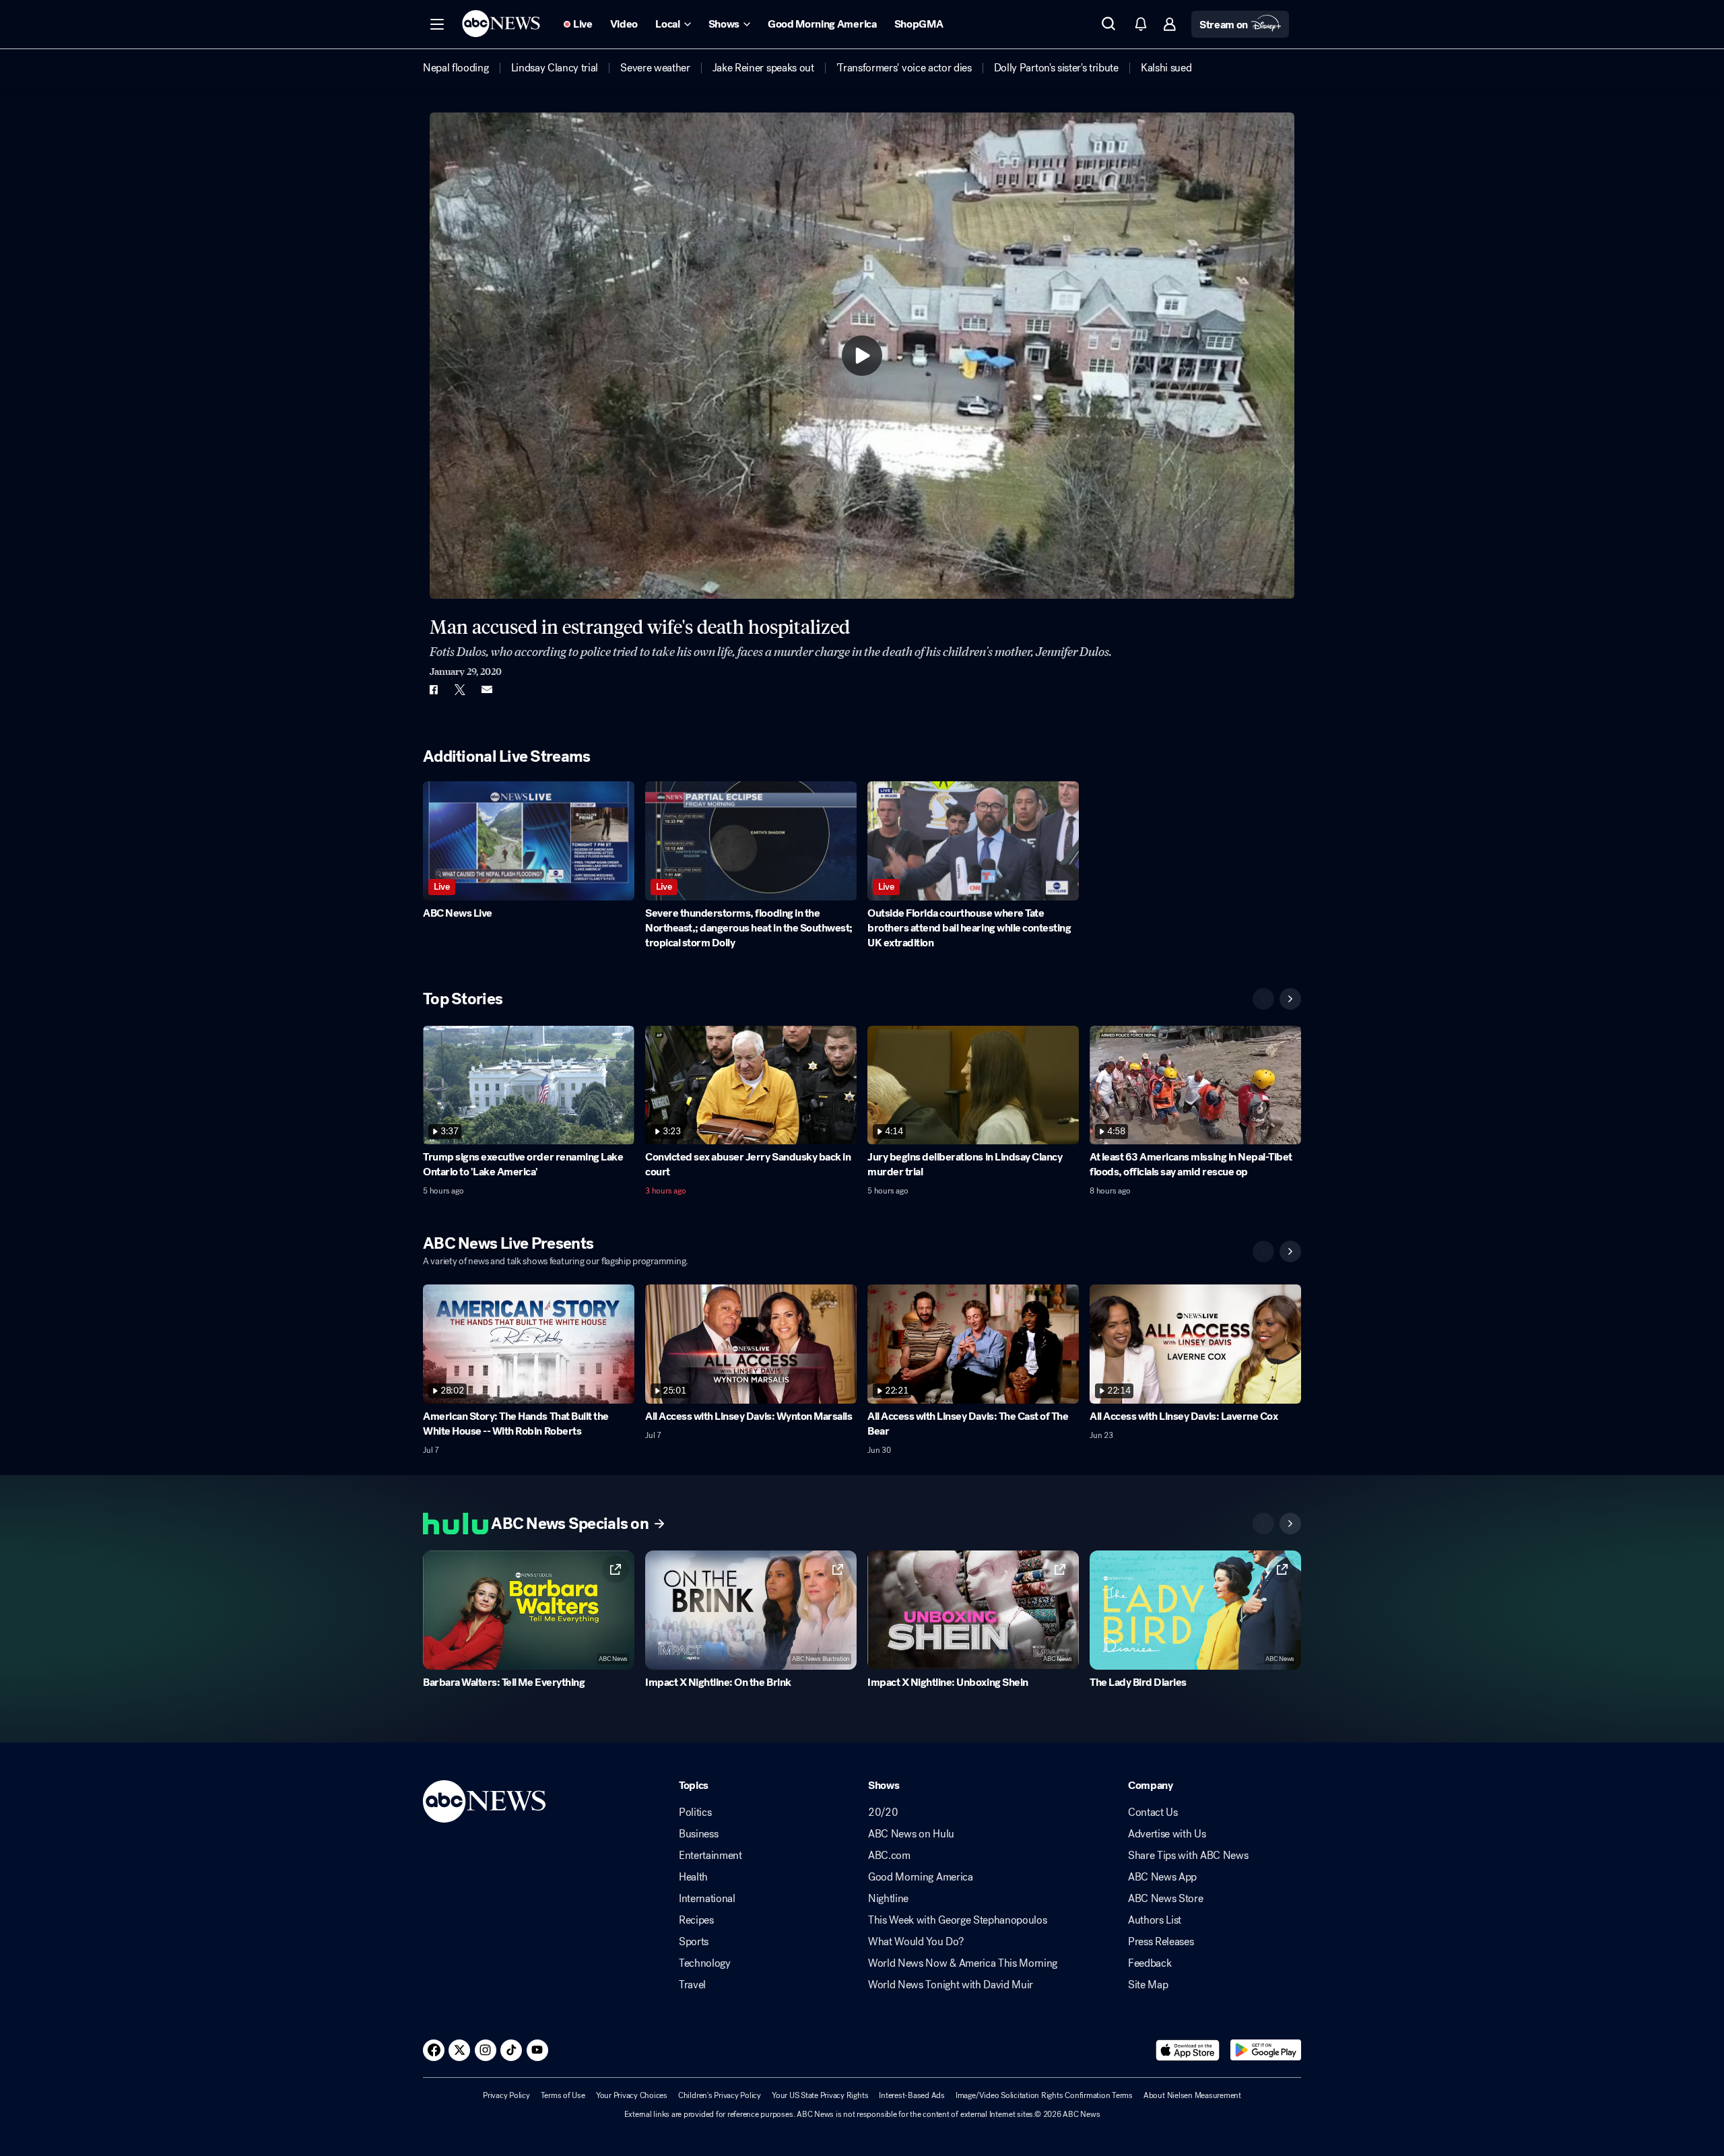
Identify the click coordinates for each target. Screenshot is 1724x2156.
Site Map (1148, 1985)
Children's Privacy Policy (720, 2095)
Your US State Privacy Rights (820, 2095)
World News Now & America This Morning (963, 1963)
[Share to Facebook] (433, 690)
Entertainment (710, 1856)
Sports (694, 1942)
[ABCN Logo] (501, 24)
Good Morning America (921, 1877)
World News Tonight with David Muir (951, 1985)
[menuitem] (456, 68)
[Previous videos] (1263, 999)
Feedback (1150, 1963)
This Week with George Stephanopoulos (957, 1920)
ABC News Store (1166, 1899)
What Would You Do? (916, 1942)
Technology (705, 1963)
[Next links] (1290, 1524)
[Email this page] (487, 690)
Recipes (696, 1920)
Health (693, 1877)
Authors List (1155, 1920)
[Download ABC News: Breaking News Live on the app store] (1188, 2050)
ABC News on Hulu (911, 1834)
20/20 (883, 1812)
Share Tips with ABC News (1188, 1856)
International (707, 1899)
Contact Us (1153, 1812)
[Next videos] (1290, 999)
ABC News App (1162, 1877)
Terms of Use (563, 2095)
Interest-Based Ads (912, 2095)
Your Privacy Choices (632, 2095)
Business (698, 1834)
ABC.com (889, 1856)
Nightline (888, 1899)
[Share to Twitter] (460, 690)
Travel (692, 1985)
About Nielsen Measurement (1192, 2095)
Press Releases (1161, 1942)
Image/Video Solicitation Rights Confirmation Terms (1044, 2095)
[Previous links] (1263, 1524)
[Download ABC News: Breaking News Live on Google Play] (1266, 2050)
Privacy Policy (506, 2095)
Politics (695, 1812)
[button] (437, 24)
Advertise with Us (1167, 1834)
